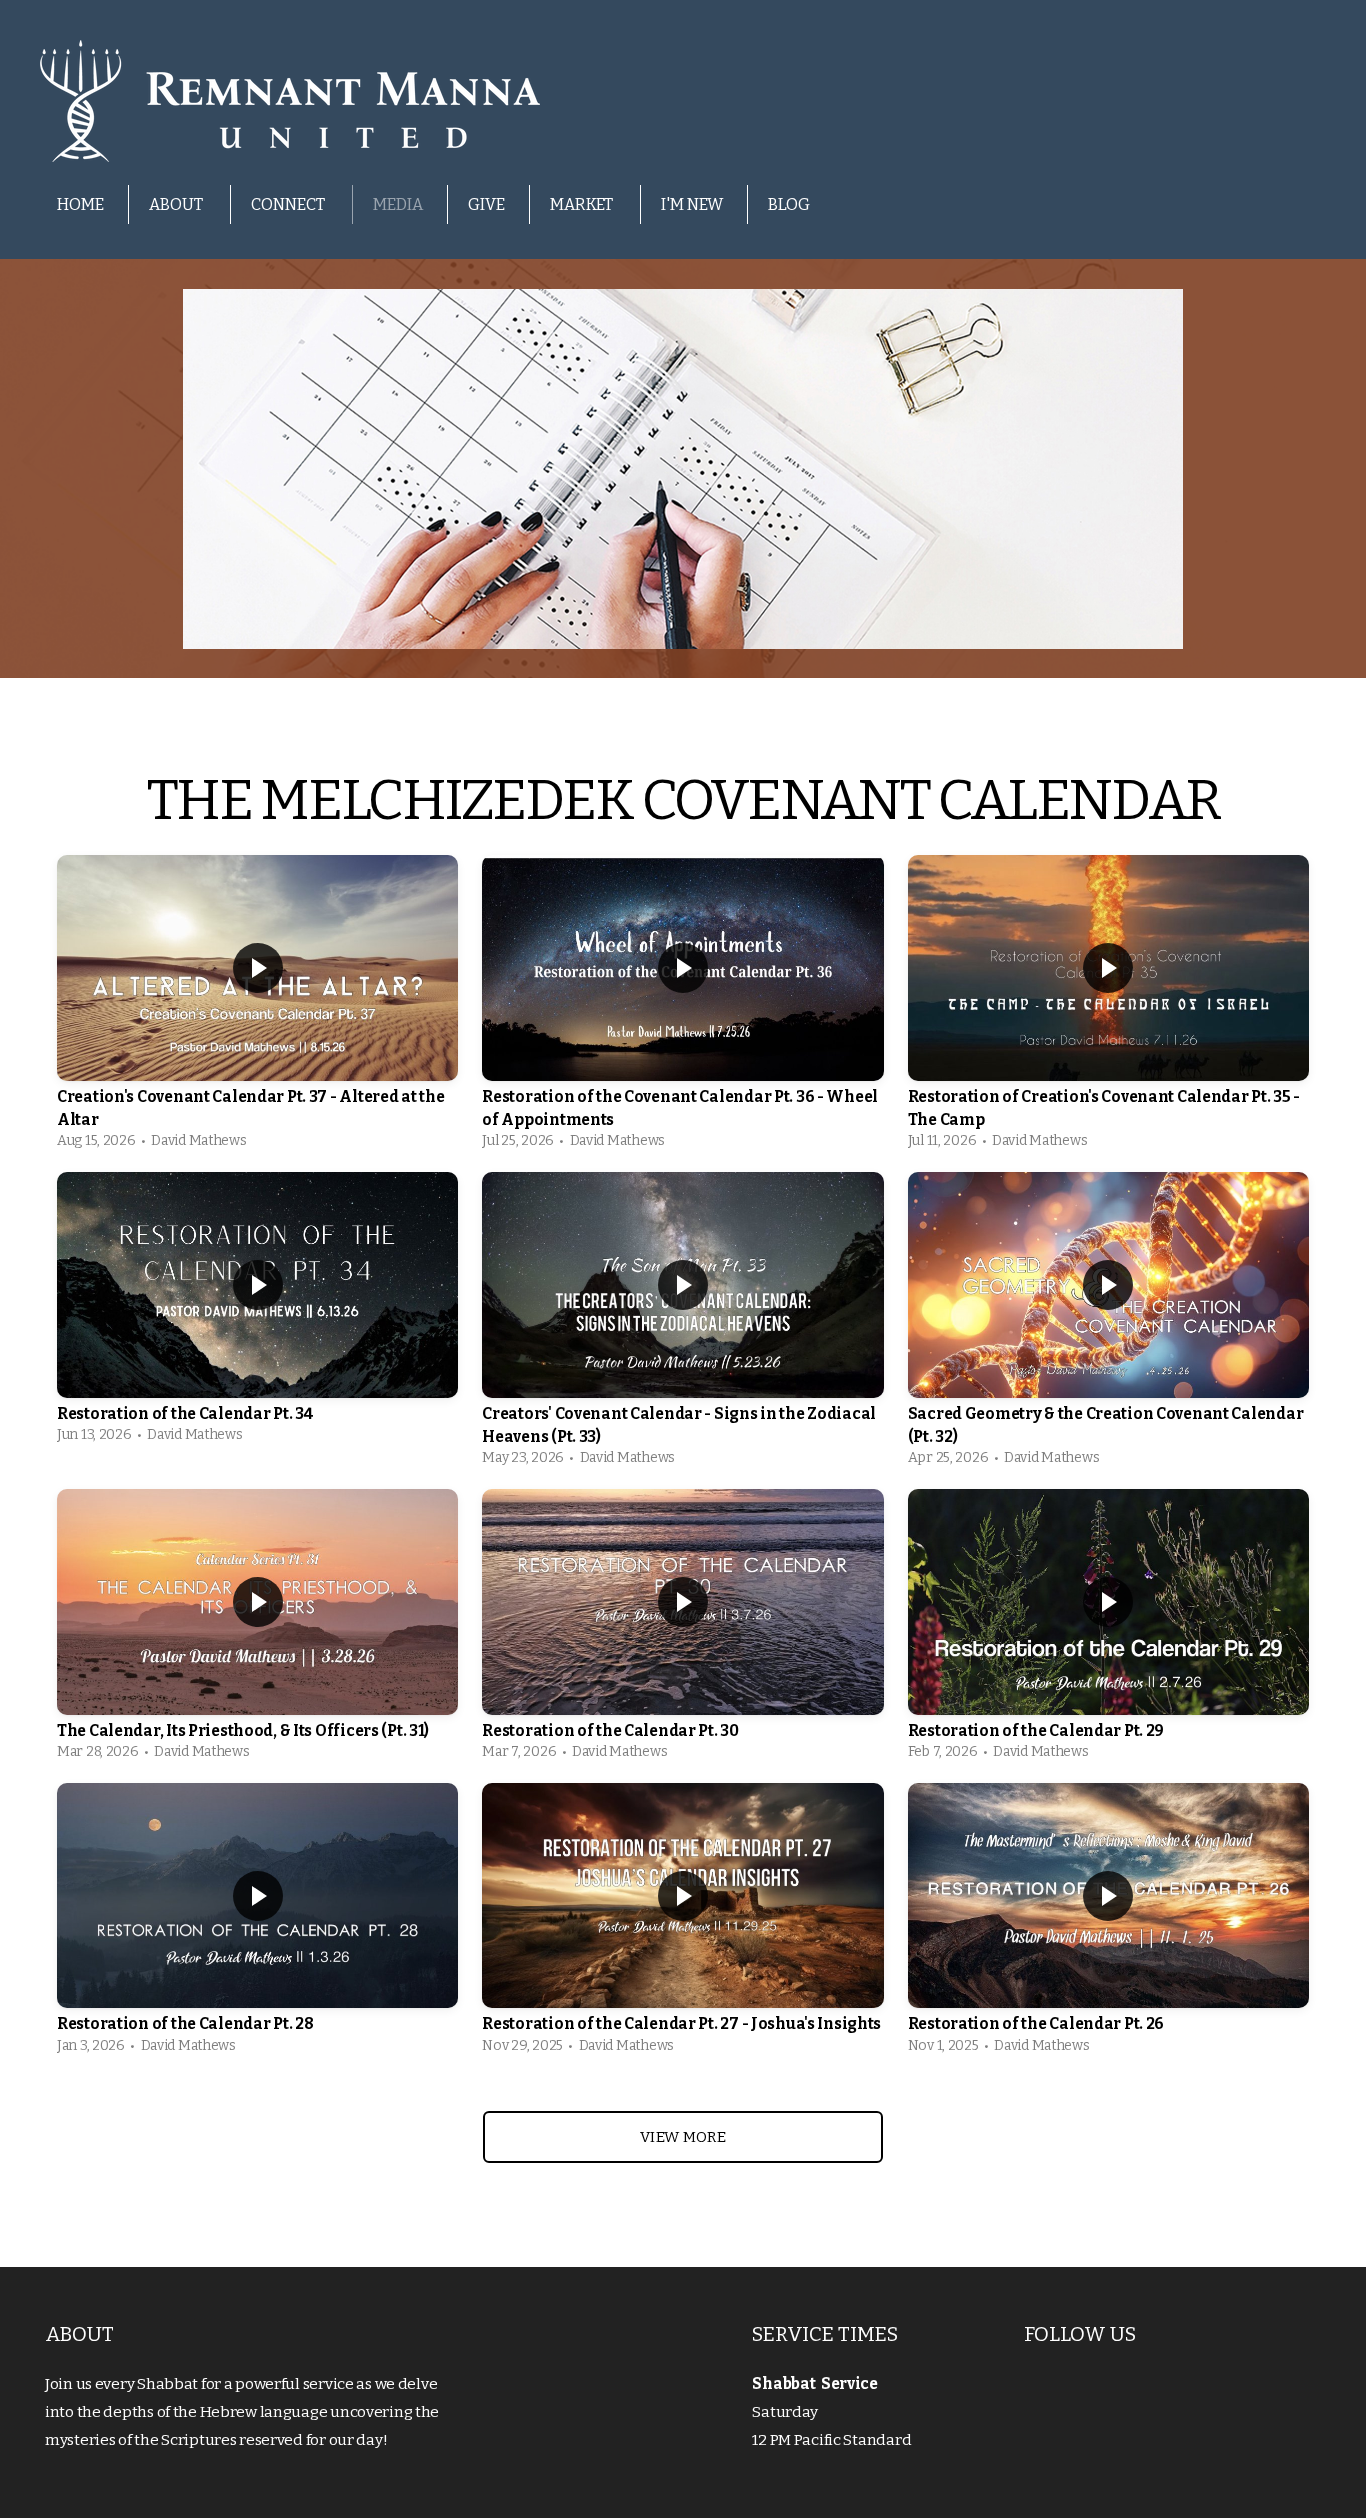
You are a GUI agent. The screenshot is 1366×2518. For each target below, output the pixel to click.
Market (583, 204)
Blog (789, 204)
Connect (289, 204)
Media (398, 204)
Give (486, 204)
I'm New (692, 204)
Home (80, 204)
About (177, 204)
